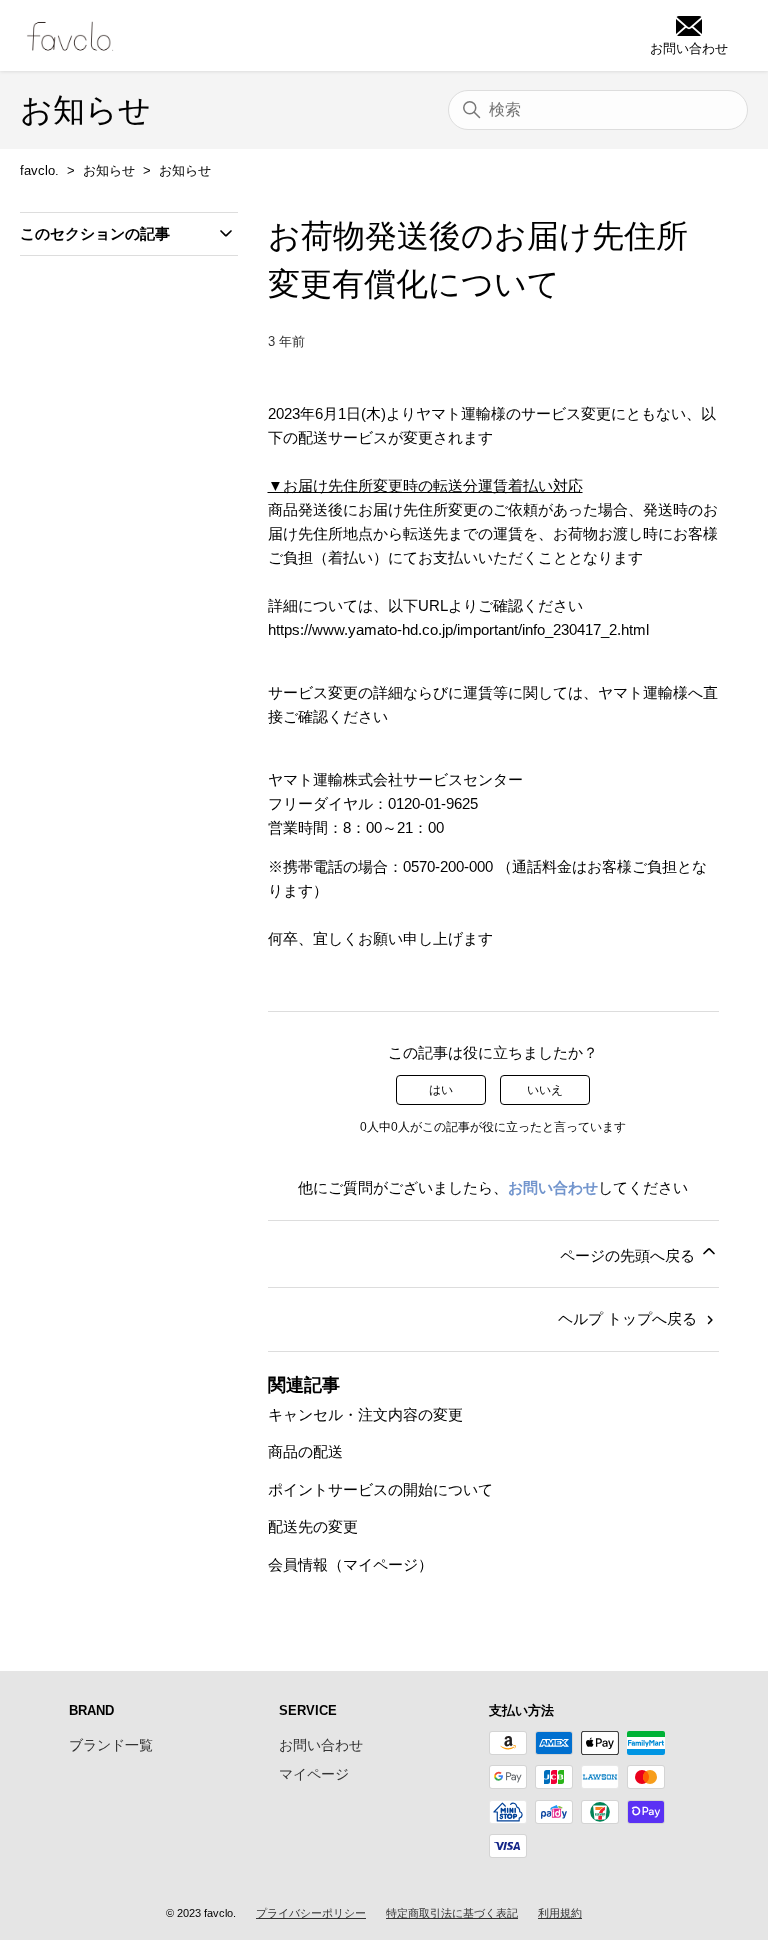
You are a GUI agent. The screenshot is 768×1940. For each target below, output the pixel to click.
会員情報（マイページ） (350, 1564)
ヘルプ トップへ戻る (629, 1318)
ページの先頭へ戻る (629, 1255)
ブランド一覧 (111, 1745)
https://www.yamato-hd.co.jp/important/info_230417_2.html (458, 629)
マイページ (314, 1774)
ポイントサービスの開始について (380, 1489)
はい (441, 1090)
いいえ (545, 1090)
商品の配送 (305, 1451)
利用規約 (560, 1913)
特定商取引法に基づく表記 (452, 1913)
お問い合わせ (553, 1187)
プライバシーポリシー (311, 1913)
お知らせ (109, 170)
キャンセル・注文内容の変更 (365, 1414)
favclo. (39, 170)
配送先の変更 (313, 1526)
